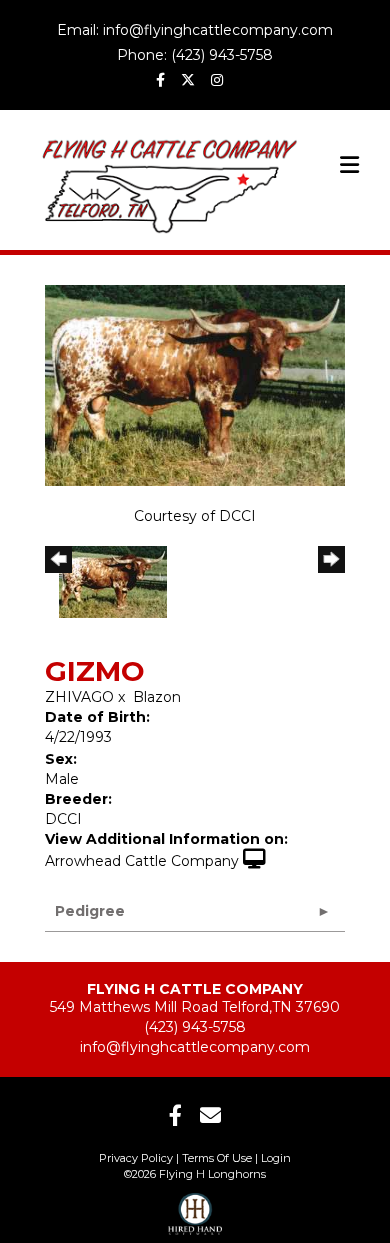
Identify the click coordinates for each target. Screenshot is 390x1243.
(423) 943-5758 (195, 1027)
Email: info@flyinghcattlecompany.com (195, 30)
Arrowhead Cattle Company (142, 861)
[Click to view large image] (195, 384)
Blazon (157, 697)
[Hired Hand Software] (195, 1208)
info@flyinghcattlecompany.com (195, 1047)
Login (276, 1158)
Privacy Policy (136, 1158)
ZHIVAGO (79, 697)
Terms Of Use (217, 1158)
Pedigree (90, 911)
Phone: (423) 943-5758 (195, 55)
